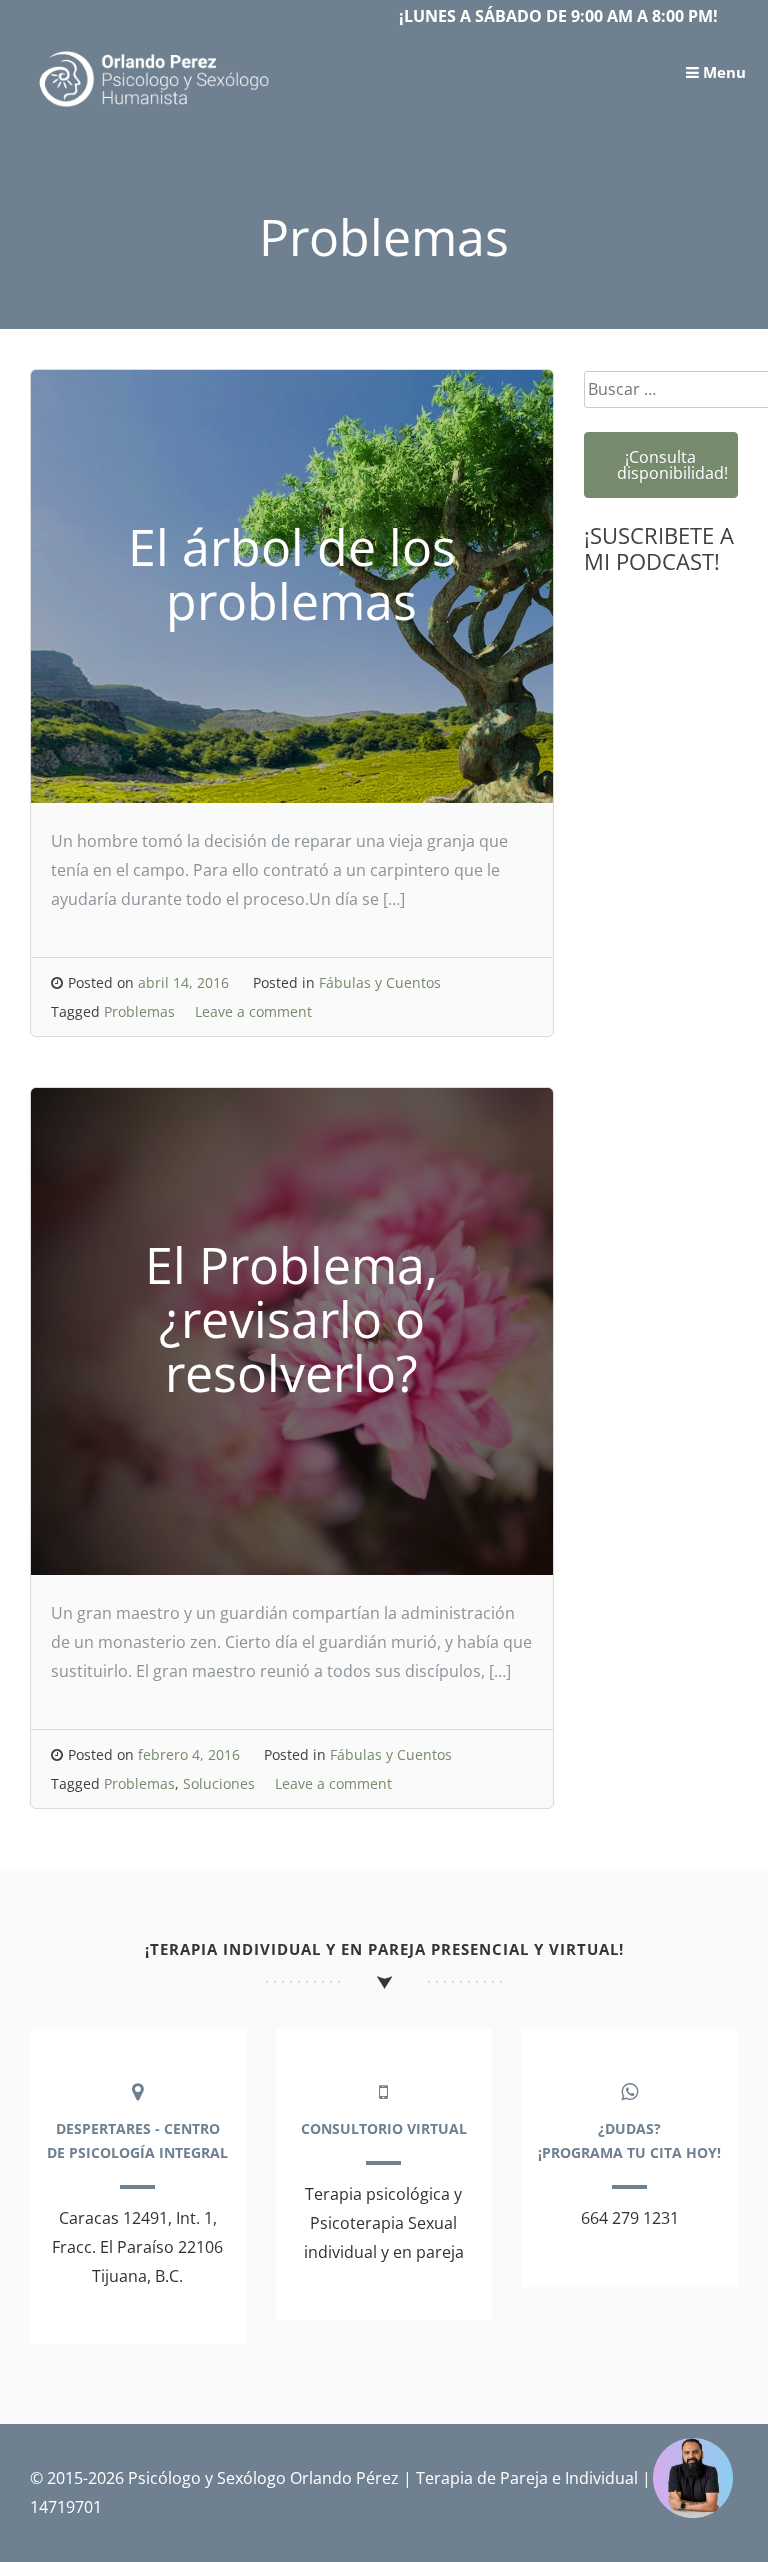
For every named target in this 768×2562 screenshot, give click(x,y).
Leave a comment (253, 1011)
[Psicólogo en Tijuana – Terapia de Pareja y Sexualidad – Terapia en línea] (155, 107)
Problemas (139, 1011)
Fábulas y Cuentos (380, 982)
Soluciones (219, 1783)
